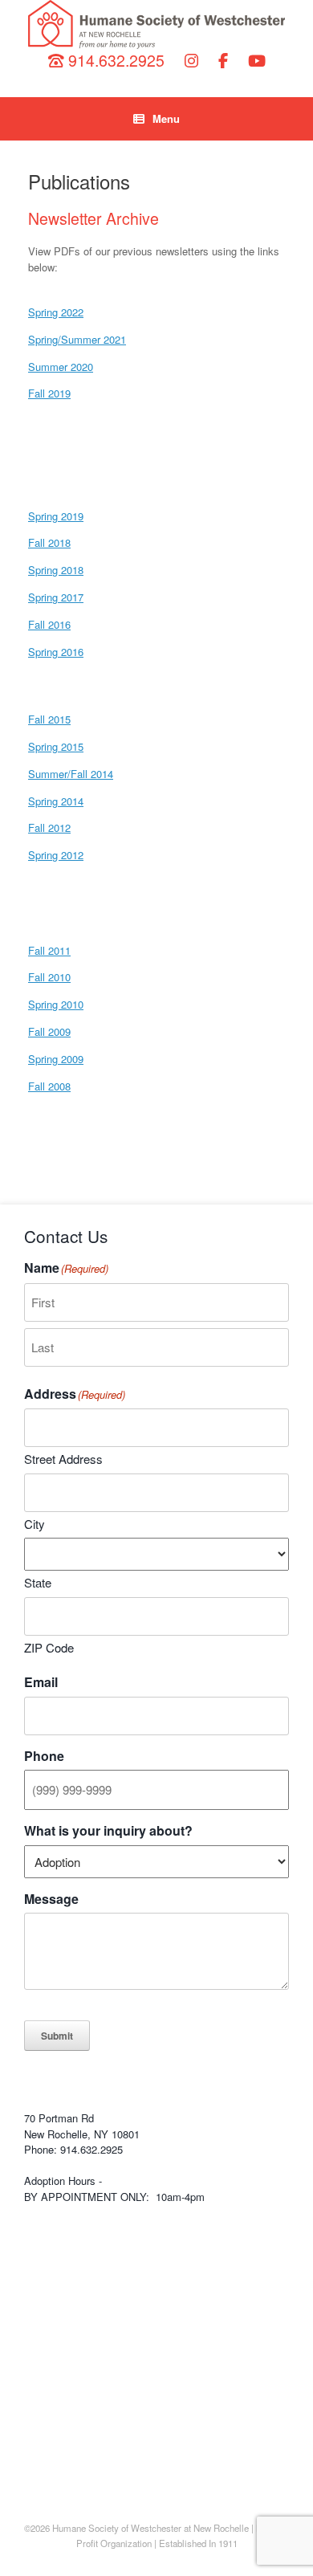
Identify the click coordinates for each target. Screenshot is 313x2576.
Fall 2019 (49, 393)
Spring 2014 (56, 801)
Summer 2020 (61, 367)
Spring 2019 (56, 516)
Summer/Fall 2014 (71, 774)
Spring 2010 (56, 1004)
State (38, 1582)
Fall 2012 (49, 827)
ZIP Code (49, 1647)
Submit (57, 2036)
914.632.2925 (114, 60)
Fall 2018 (49, 542)
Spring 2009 (56, 1059)
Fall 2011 (49, 950)
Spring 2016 (56, 652)
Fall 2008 (49, 1086)
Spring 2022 (56, 312)
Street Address (63, 1459)
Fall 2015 (49, 719)
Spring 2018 (56, 570)
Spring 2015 (56, 746)
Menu (166, 118)
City (35, 1524)
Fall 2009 (49, 1031)
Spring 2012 (56, 855)
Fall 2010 (49, 977)
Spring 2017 (56, 597)
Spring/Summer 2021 (77, 339)
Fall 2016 (49, 624)
